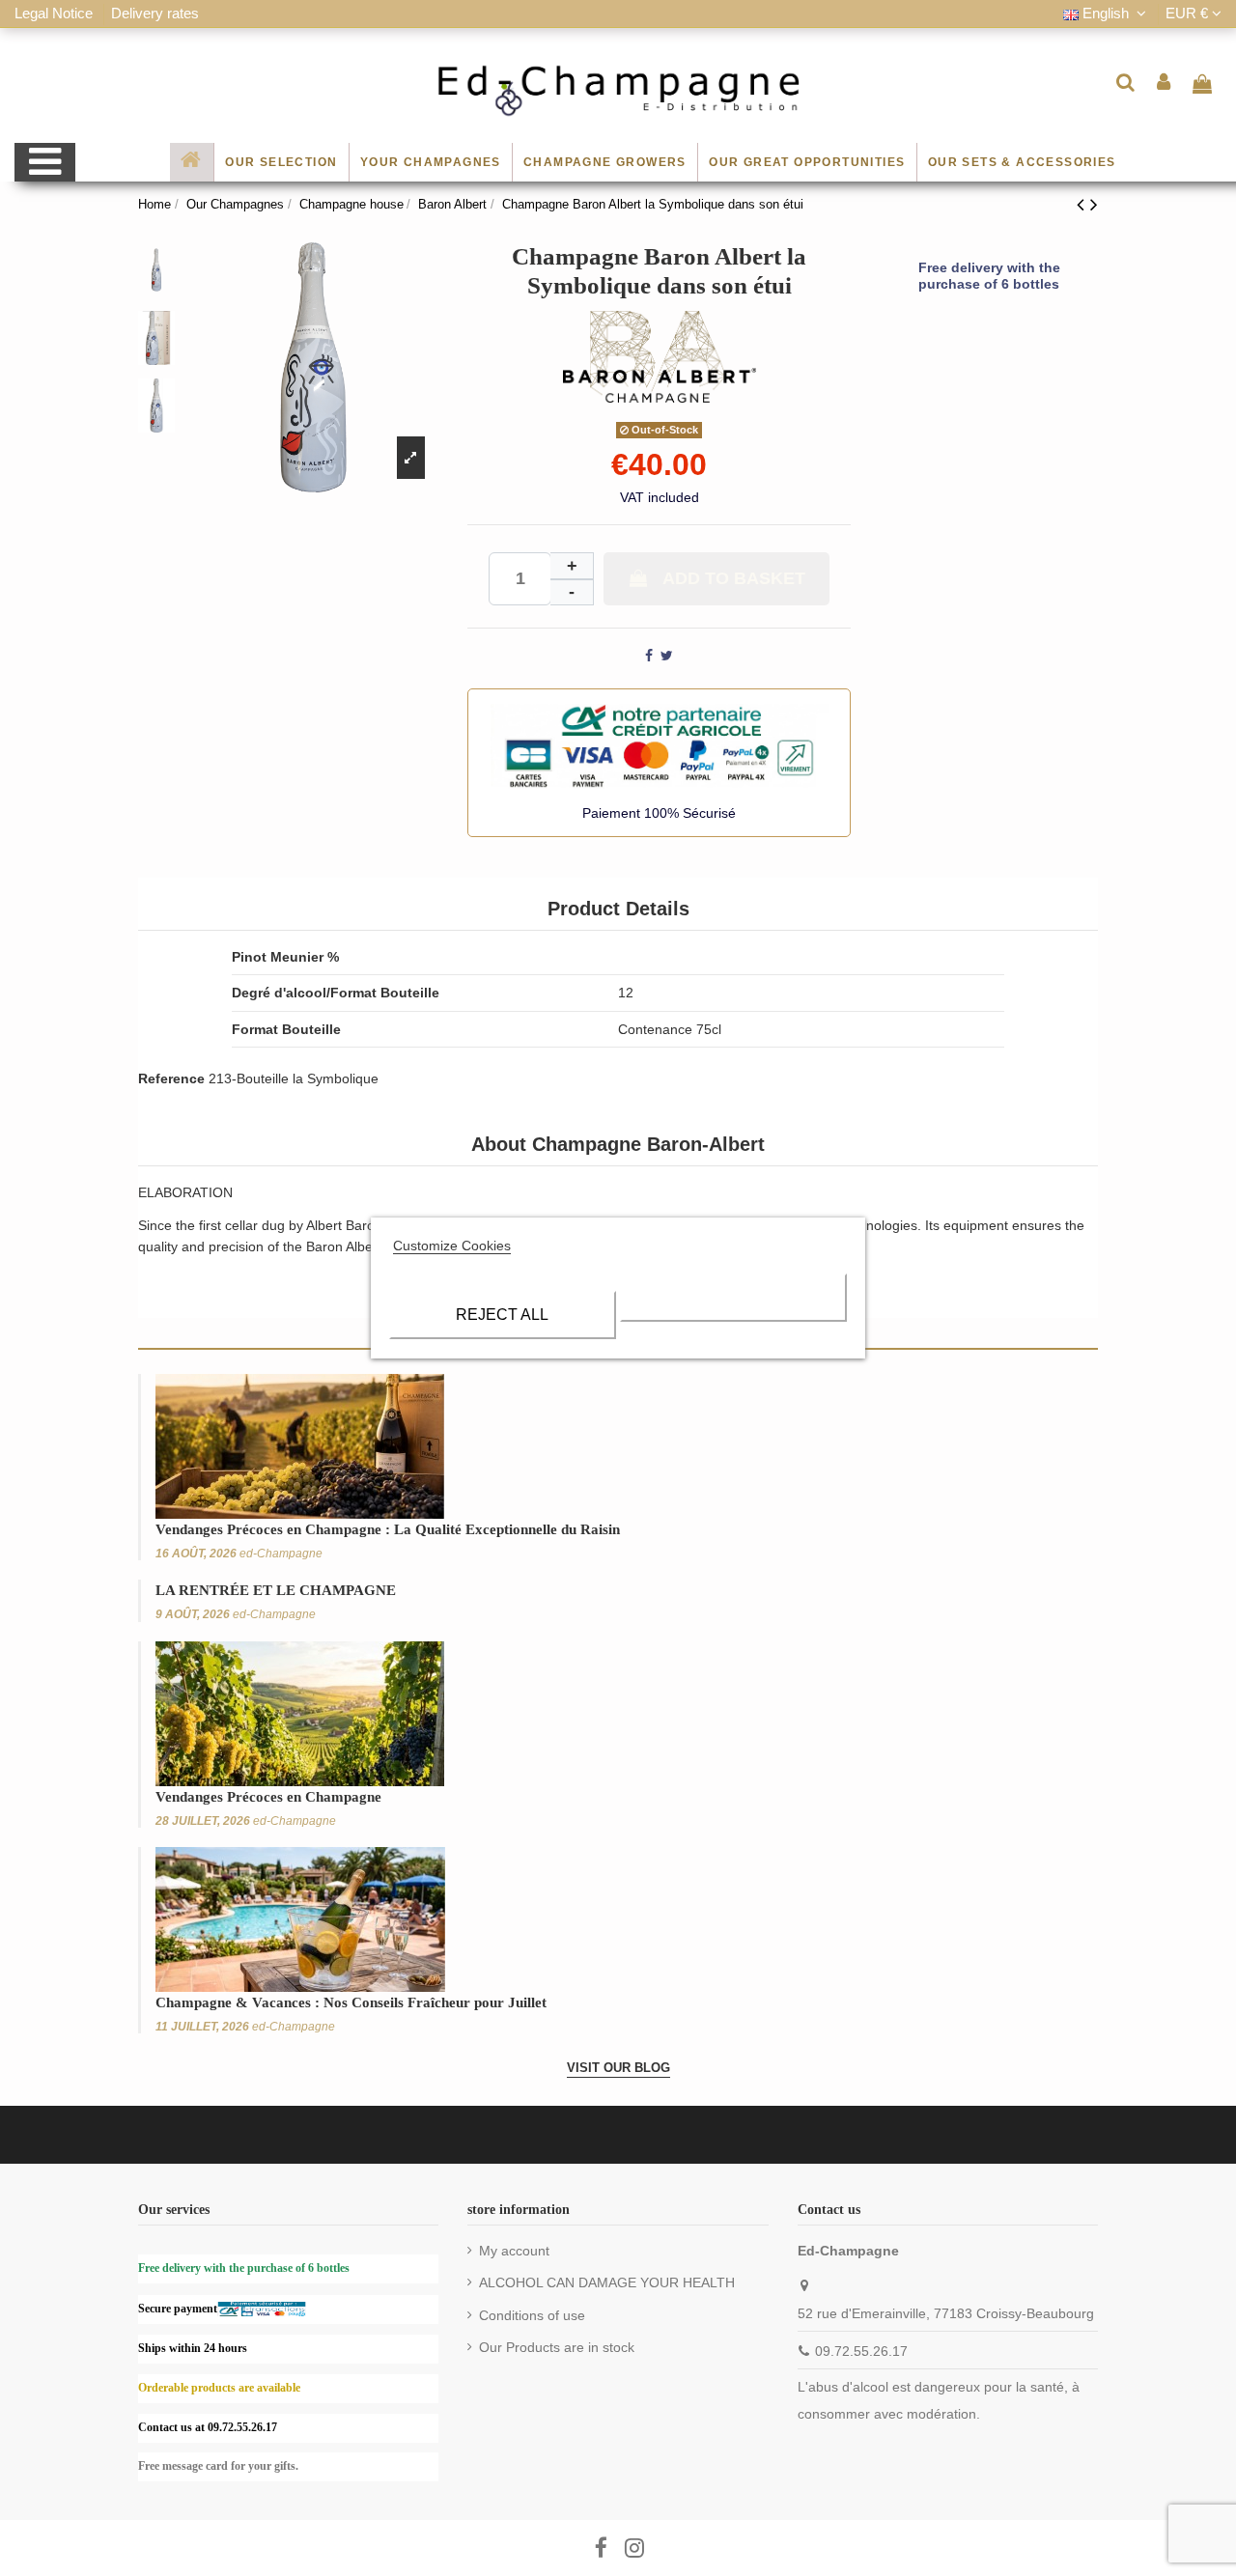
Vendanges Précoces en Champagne (268, 1797)
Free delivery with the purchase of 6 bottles (989, 276)
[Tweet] (667, 656)
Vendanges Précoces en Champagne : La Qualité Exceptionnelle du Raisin (388, 1529)
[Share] (649, 656)
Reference (171, 1078)
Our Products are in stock (557, 2347)
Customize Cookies (452, 1246)
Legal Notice (56, 13)
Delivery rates (155, 13)
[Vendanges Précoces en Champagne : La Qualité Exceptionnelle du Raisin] (300, 1445)
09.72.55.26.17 (861, 2351)
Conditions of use (532, 2315)
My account (514, 2251)
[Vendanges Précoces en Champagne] (300, 1712)
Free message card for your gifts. (218, 2466)
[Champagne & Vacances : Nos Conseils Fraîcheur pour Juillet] (300, 1918)
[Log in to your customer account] (1165, 82)
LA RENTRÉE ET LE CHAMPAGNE (276, 1590)
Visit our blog (618, 2068)
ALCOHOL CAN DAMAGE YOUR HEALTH (607, 2282)
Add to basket (734, 578)
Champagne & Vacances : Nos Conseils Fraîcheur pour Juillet (351, 2002)
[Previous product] (1083, 204)
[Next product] (1094, 204)
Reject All (502, 1315)
